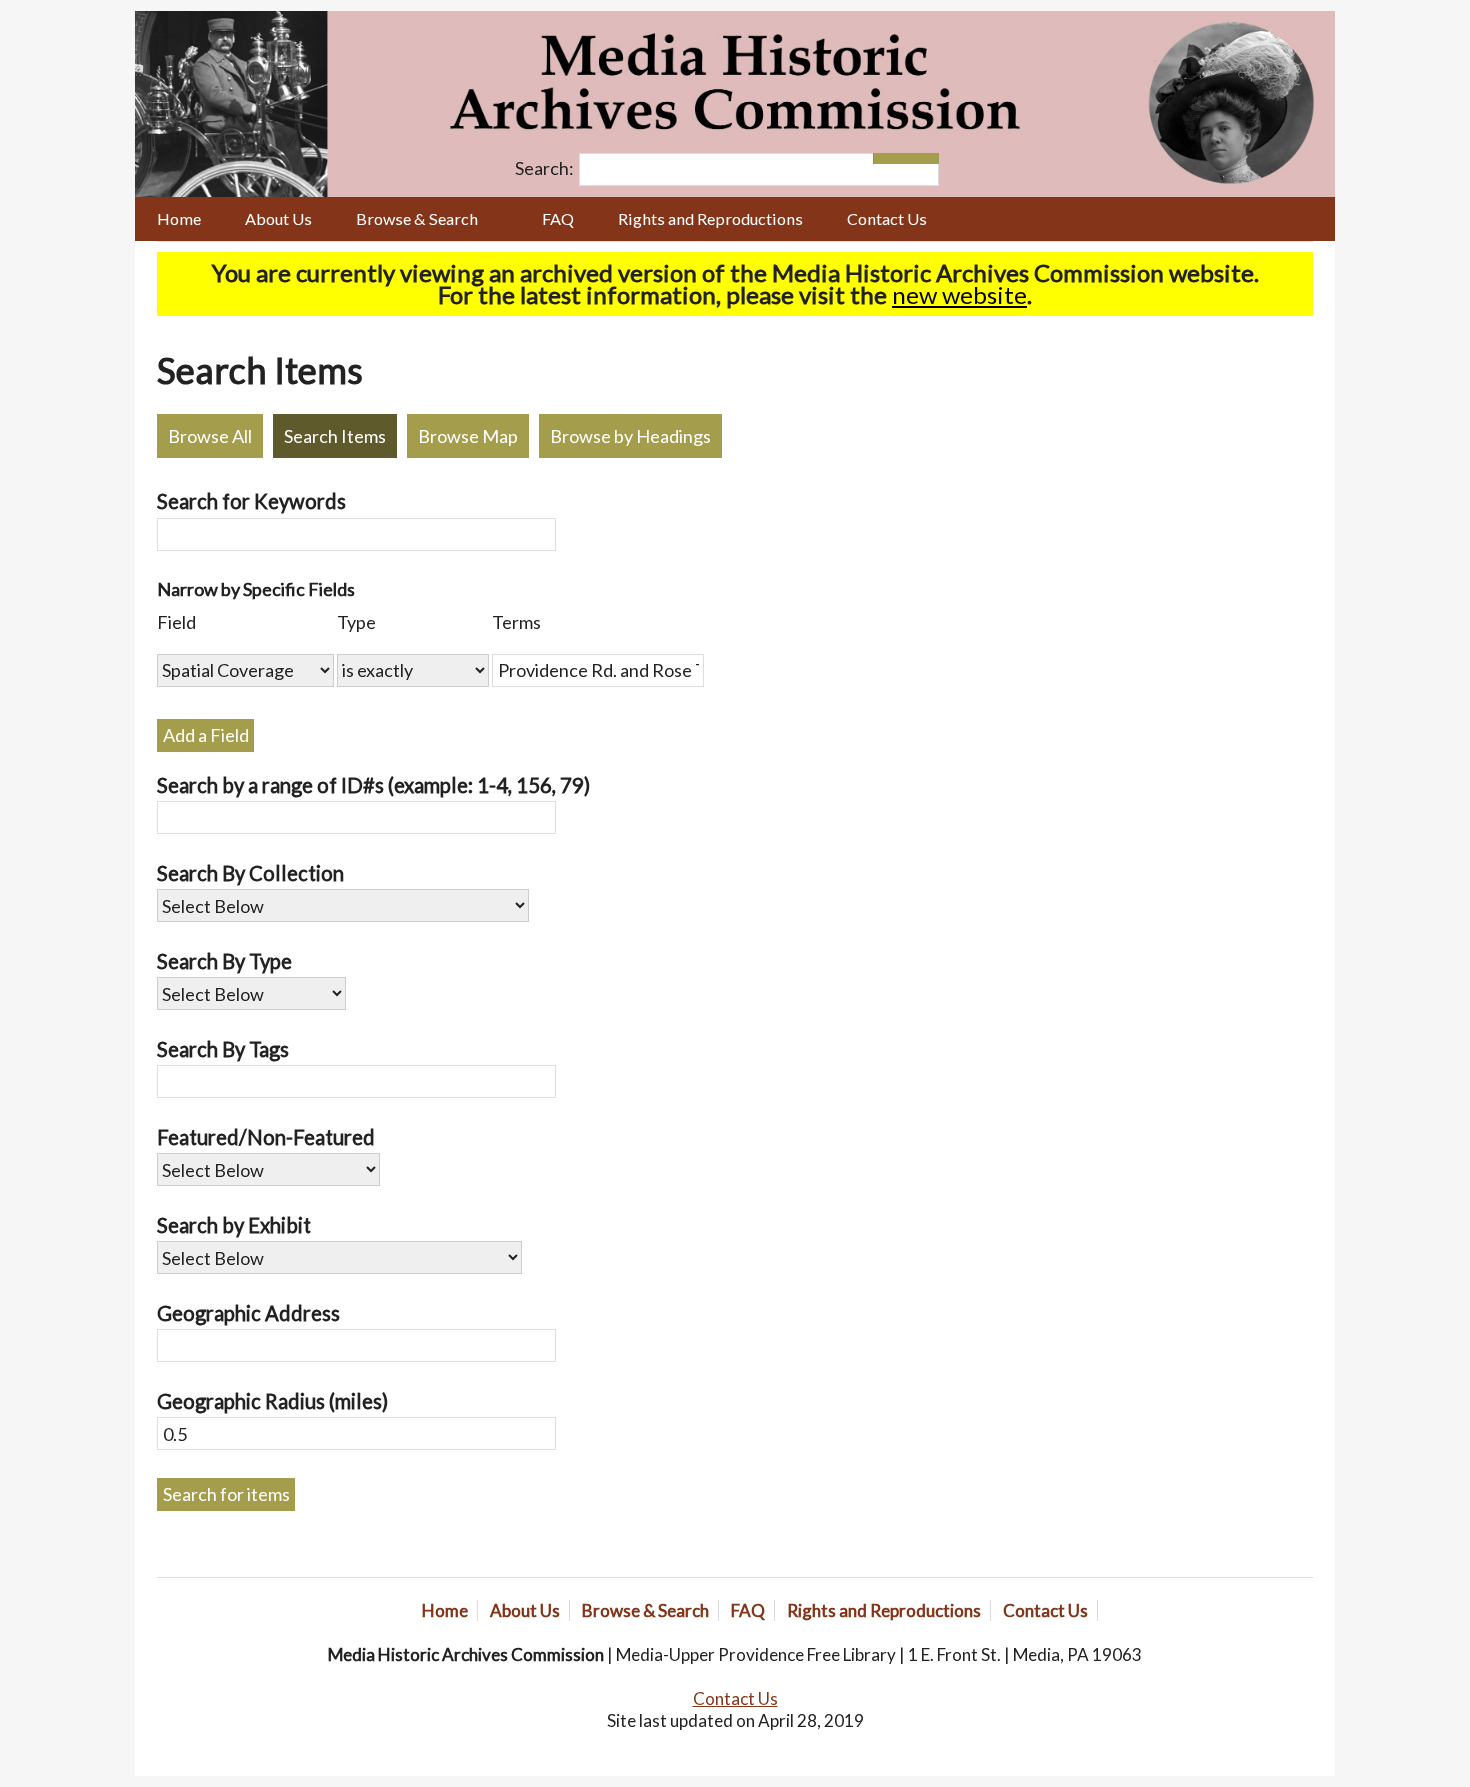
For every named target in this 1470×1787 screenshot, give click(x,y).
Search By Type (224, 961)
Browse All (210, 436)
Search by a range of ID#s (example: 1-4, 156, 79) (373, 785)
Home (179, 218)
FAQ (558, 218)
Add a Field (206, 735)
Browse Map (468, 436)
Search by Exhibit (234, 1225)
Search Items (335, 436)
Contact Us (887, 218)
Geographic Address (248, 1313)
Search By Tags (223, 1049)
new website (959, 294)
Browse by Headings (630, 436)
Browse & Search (417, 218)
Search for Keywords (251, 501)
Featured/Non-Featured (266, 1137)
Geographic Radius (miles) (272, 1401)
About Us (278, 218)
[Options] (889, 158)
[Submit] (922, 158)
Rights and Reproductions (710, 218)
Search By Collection (250, 873)
